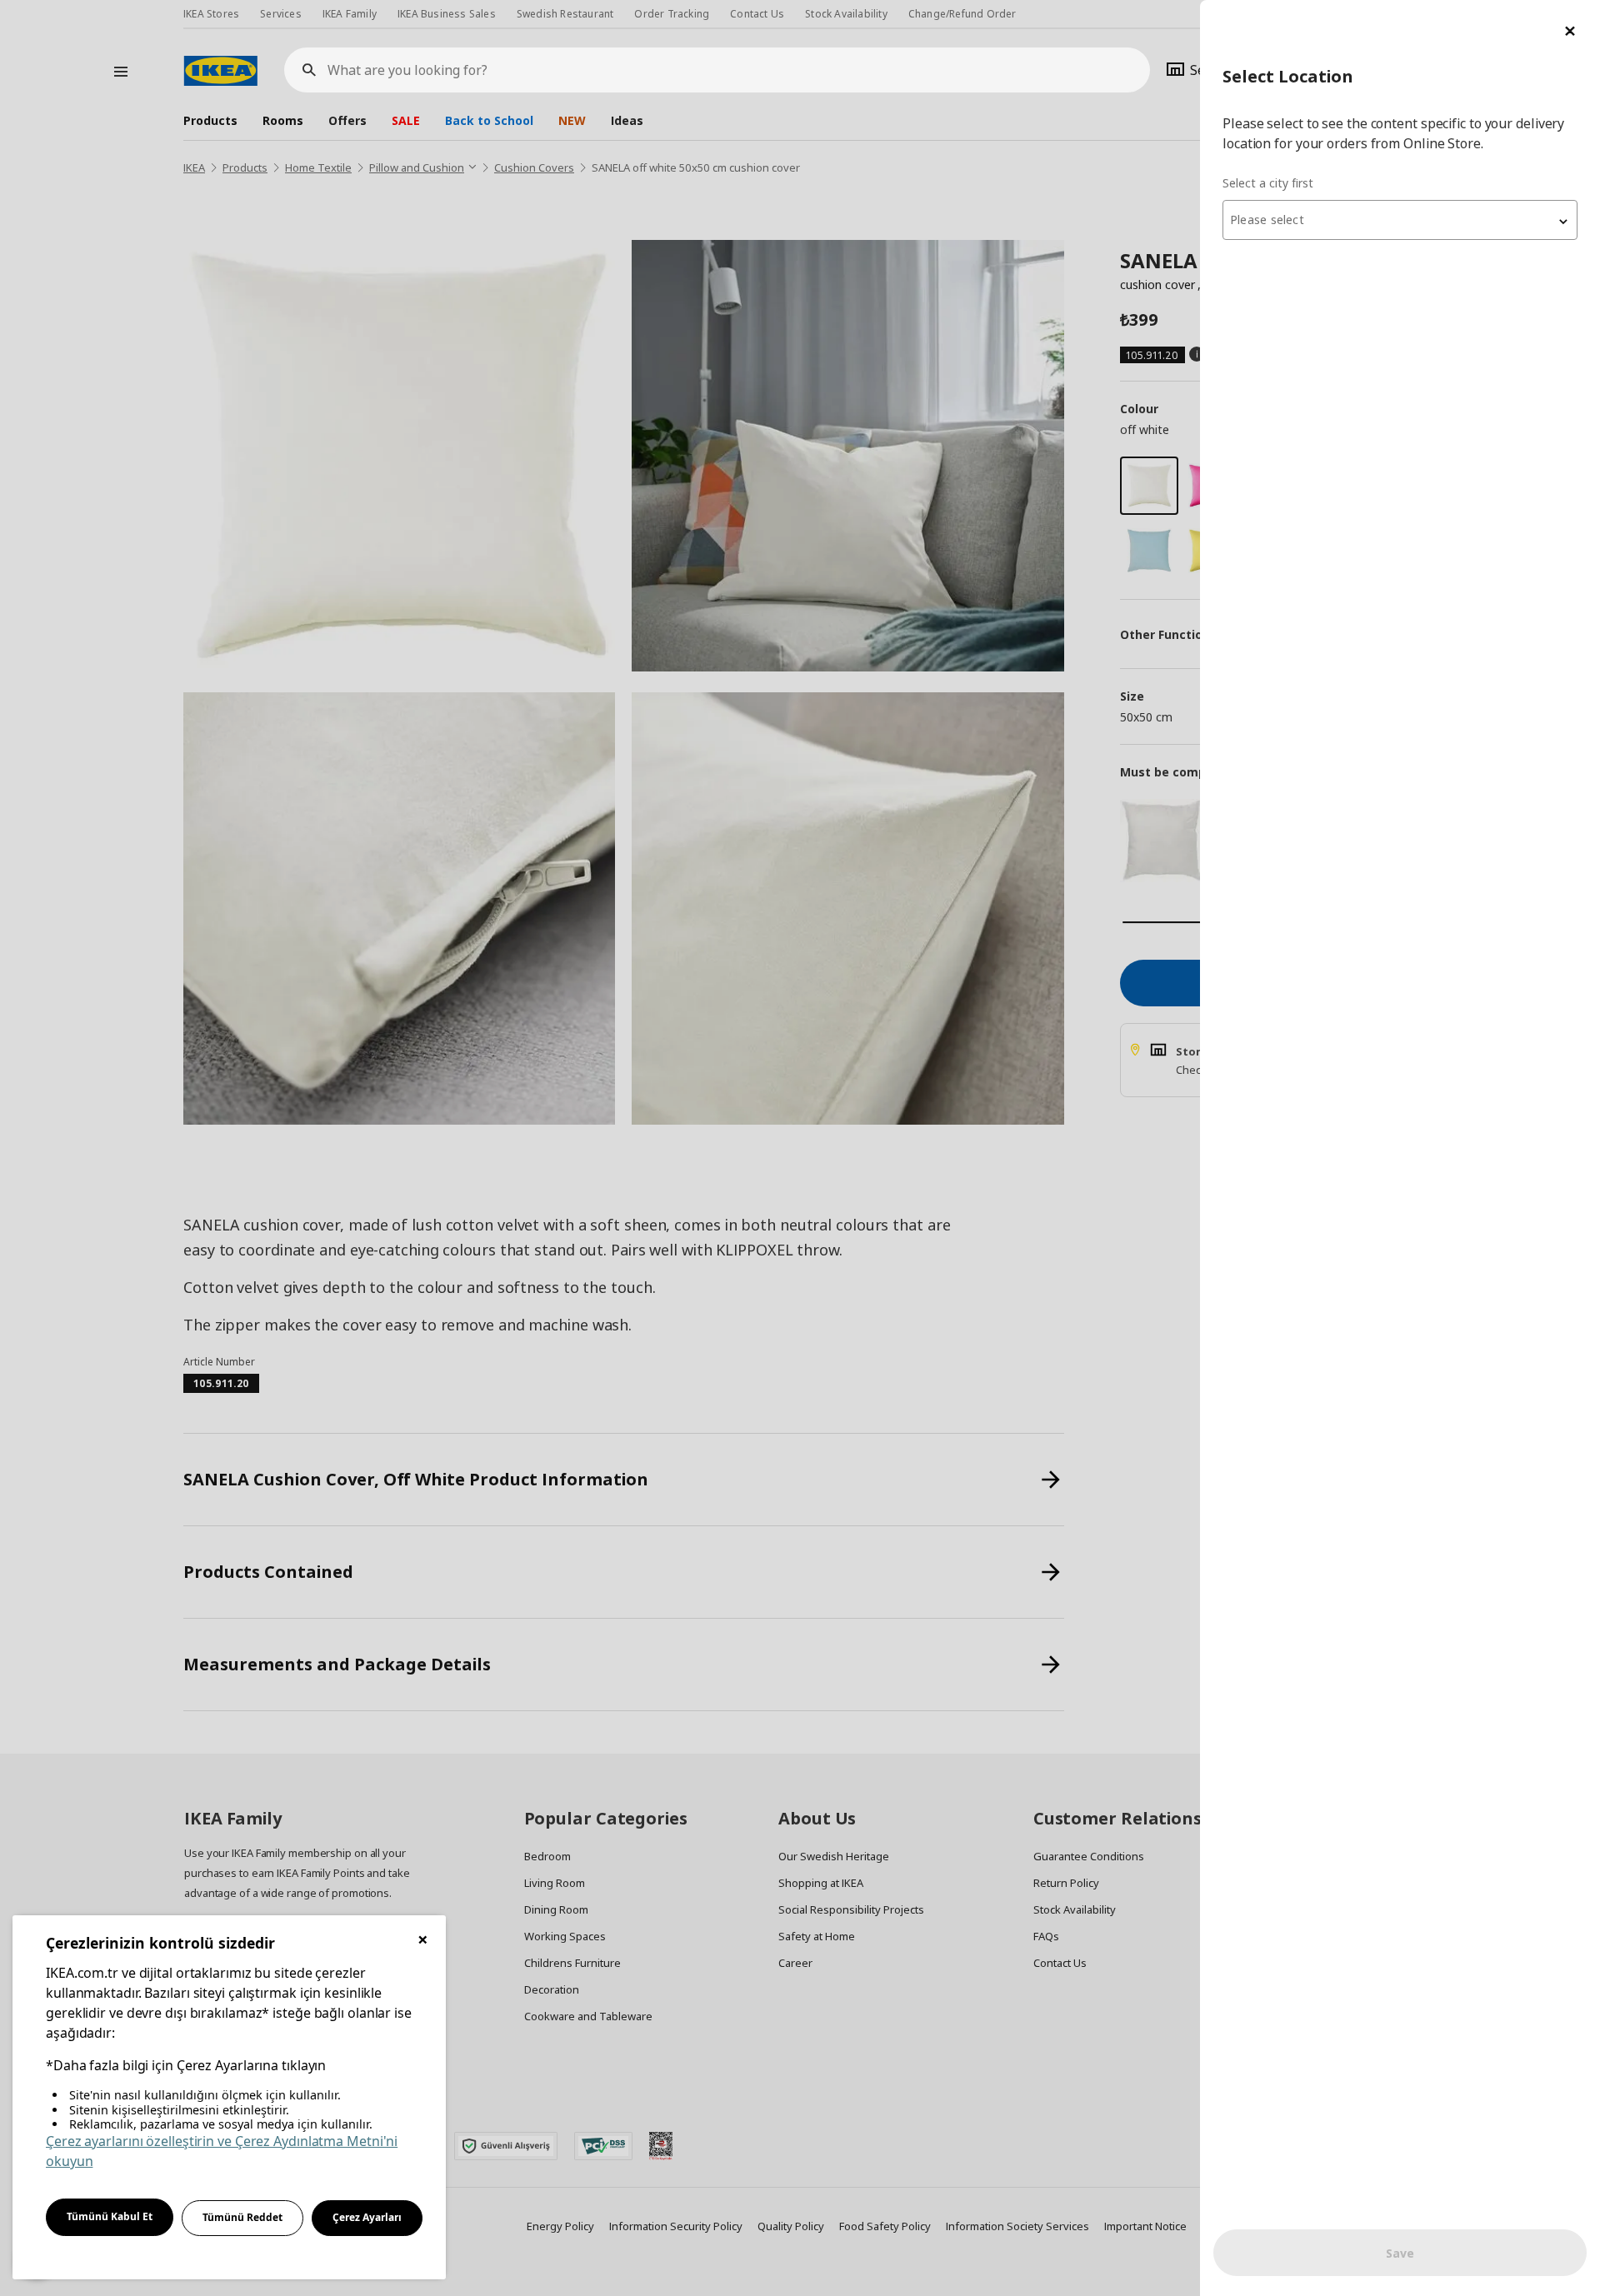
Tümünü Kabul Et (110, 2216)
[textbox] (1400, 220)
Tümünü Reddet (242, 2217)
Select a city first (1268, 183)
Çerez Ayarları (367, 2217)
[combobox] (1400, 220)
